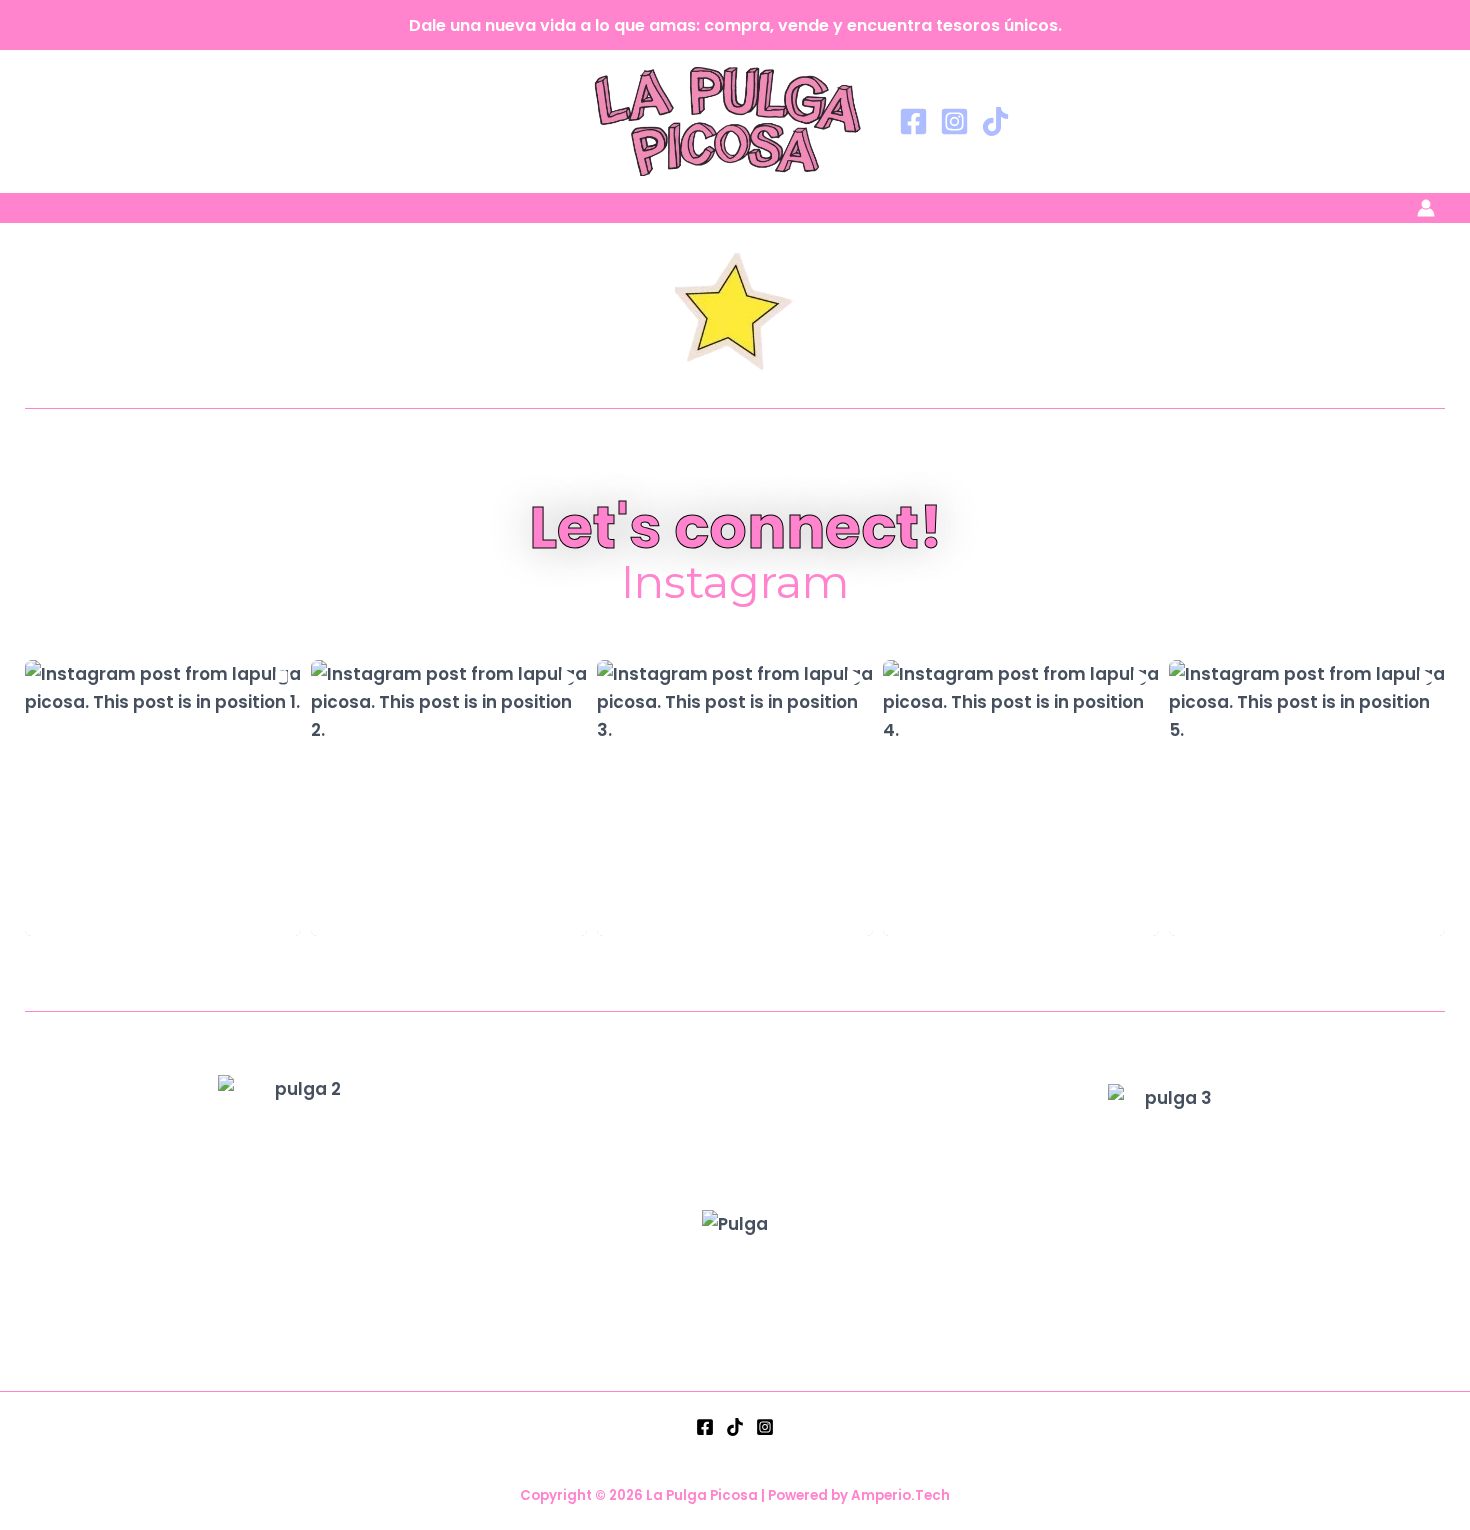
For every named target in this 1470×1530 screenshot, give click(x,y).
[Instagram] (954, 121)
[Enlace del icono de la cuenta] (1426, 208)
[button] (163, 798)
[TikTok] (995, 121)
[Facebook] (913, 121)
